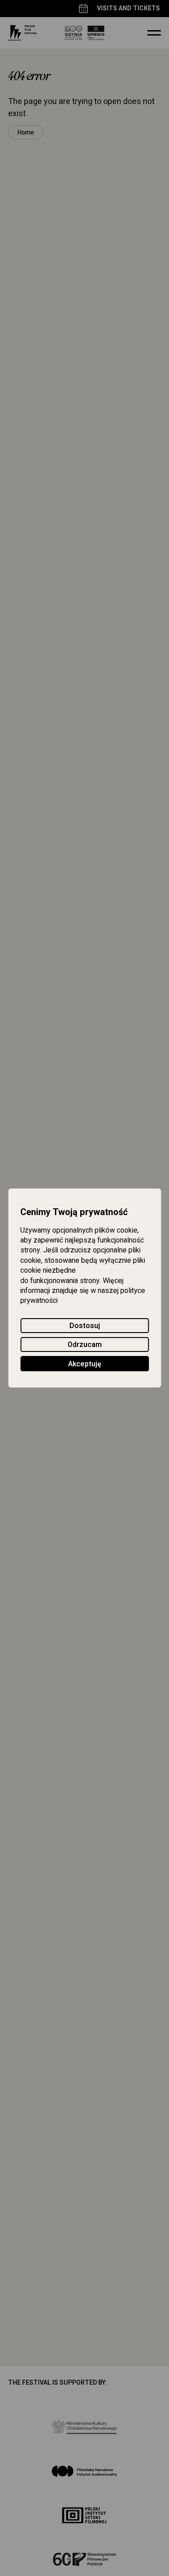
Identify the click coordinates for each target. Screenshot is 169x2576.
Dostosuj (85, 1326)
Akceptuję (85, 1364)
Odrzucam (85, 1345)
